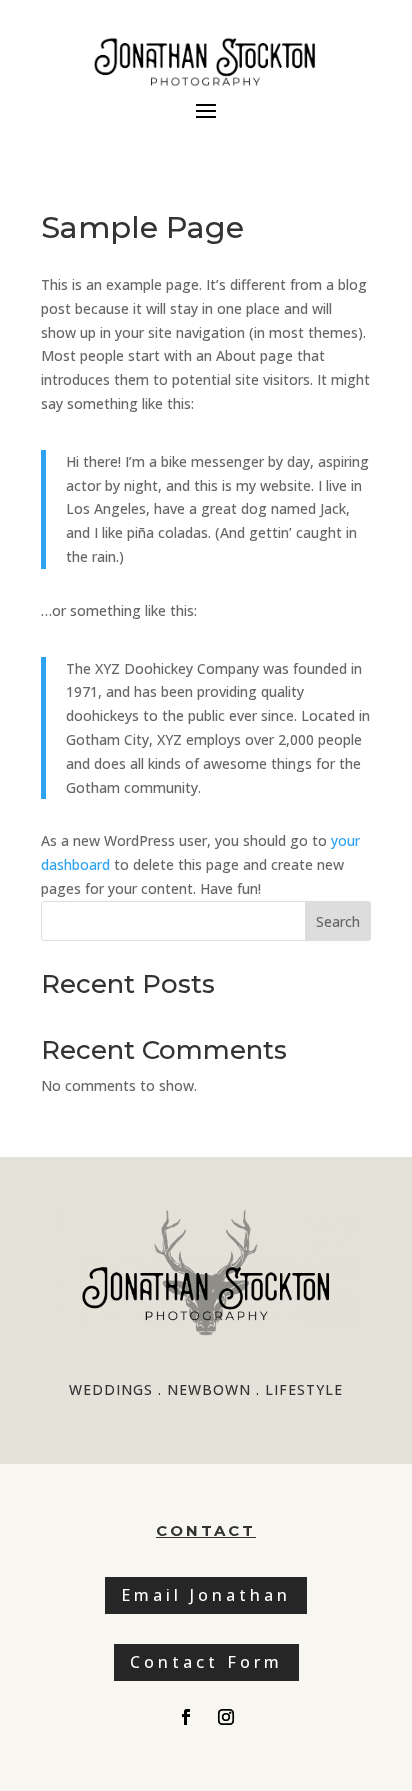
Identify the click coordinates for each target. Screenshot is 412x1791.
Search (338, 921)
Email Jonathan (206, 1595)
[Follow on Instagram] (226, 1717)
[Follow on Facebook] (186, 1717)
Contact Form (206, 1662)
